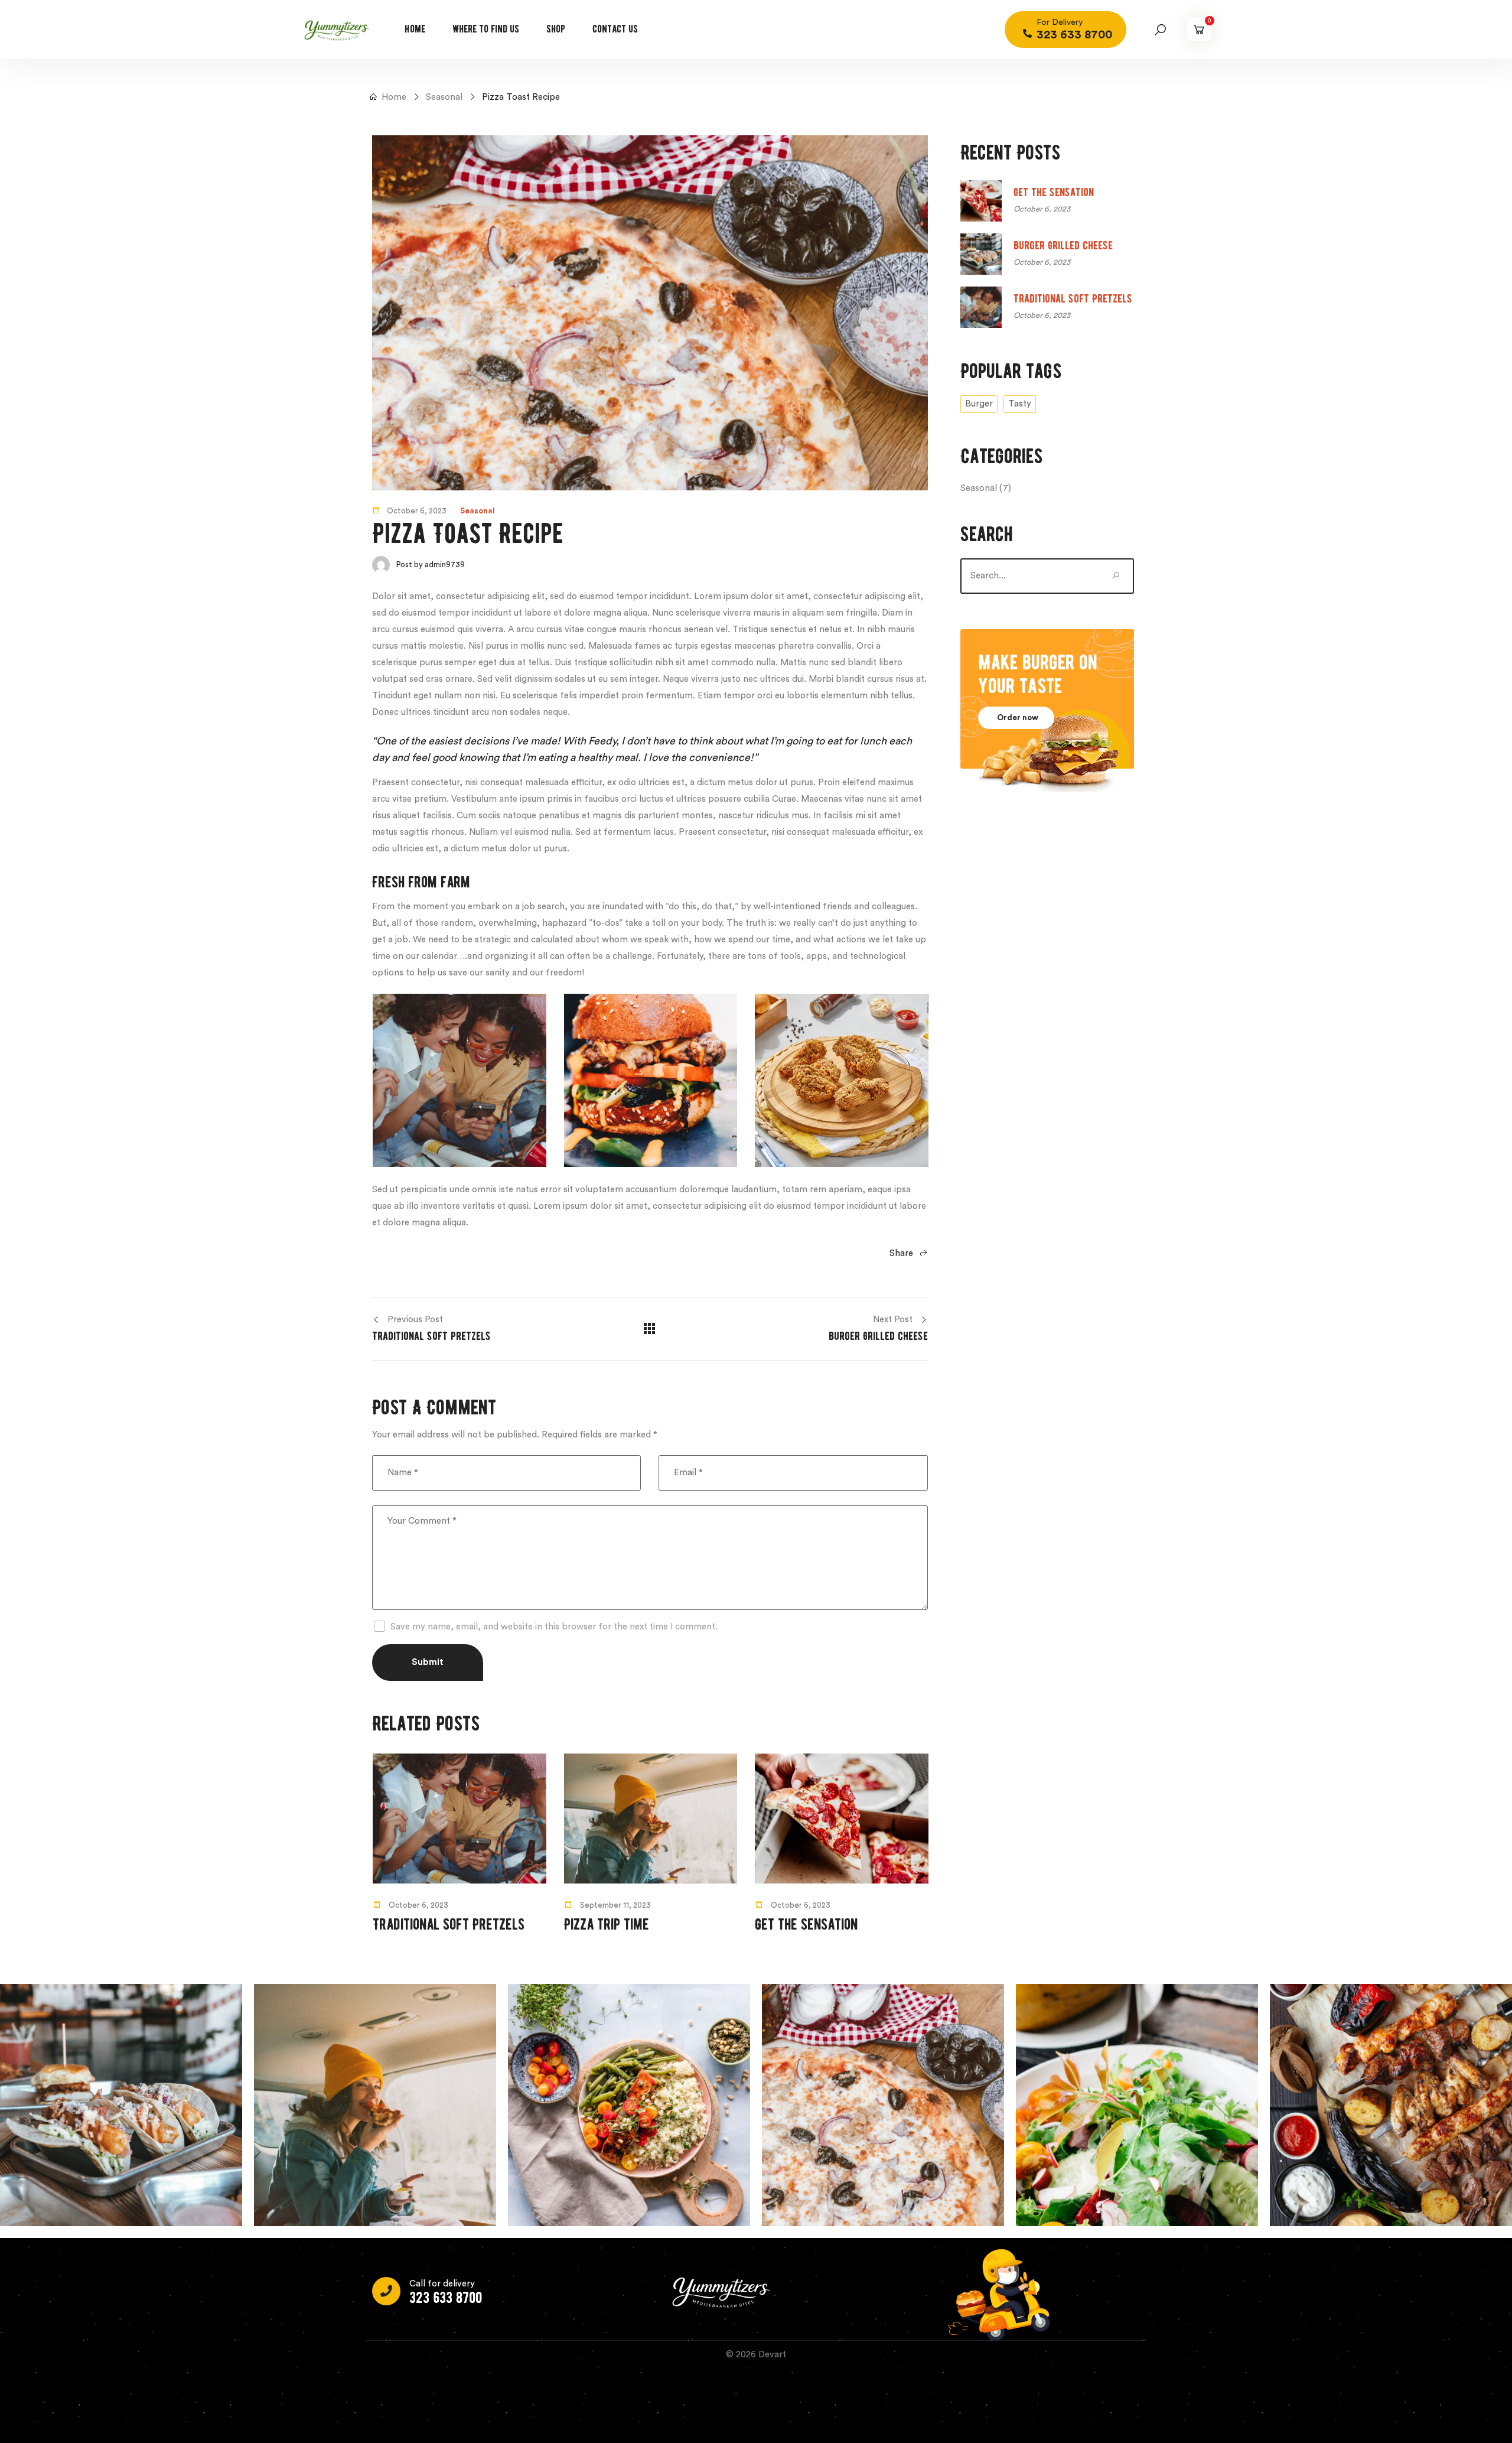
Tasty (1020, 404)
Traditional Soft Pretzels (449, 1925)
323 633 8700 (446, 2298)
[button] (1016, 718)
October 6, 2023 (417, 511)
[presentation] (363, 1848)
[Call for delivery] (386, 2291)
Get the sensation (806, 1925)
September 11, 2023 (615, 1905)
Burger (979, 404)
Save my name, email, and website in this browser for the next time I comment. (554, 1627)
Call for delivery (442, 2284)
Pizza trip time (607, 1925)
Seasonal (478, 511)
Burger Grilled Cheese (1063, 245)
